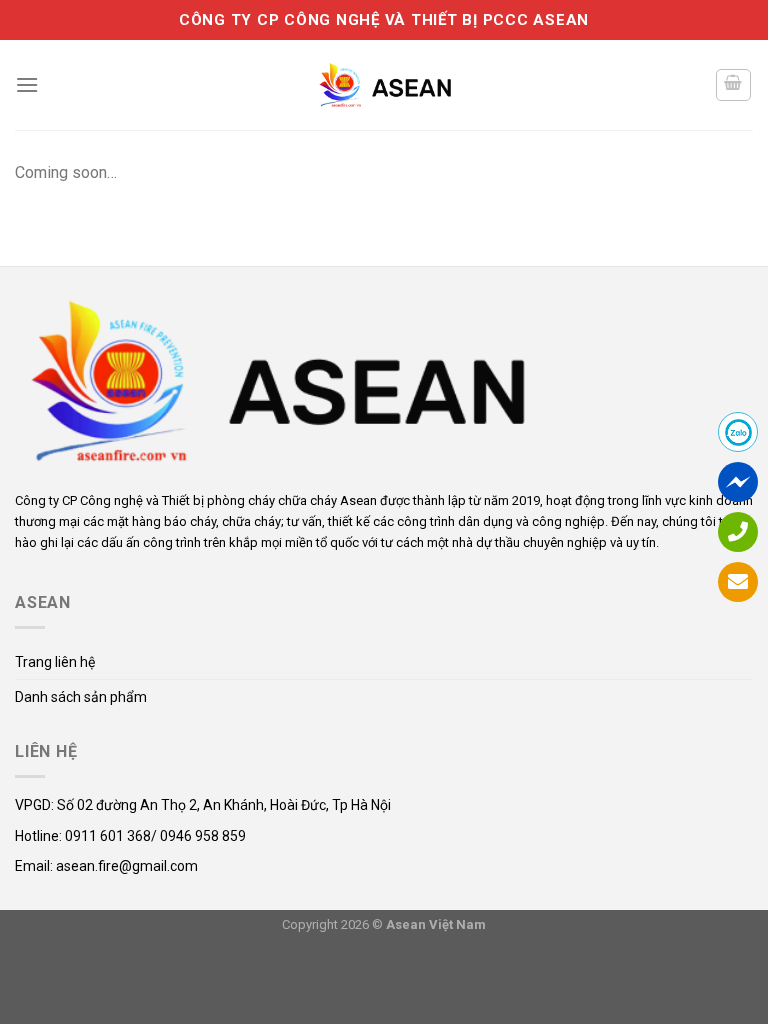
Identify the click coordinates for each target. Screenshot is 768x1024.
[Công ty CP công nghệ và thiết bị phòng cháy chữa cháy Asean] (384, 84)
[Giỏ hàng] (734, 85)
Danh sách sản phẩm (81, 697)
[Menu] (27, 84)
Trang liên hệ (55, 662)
